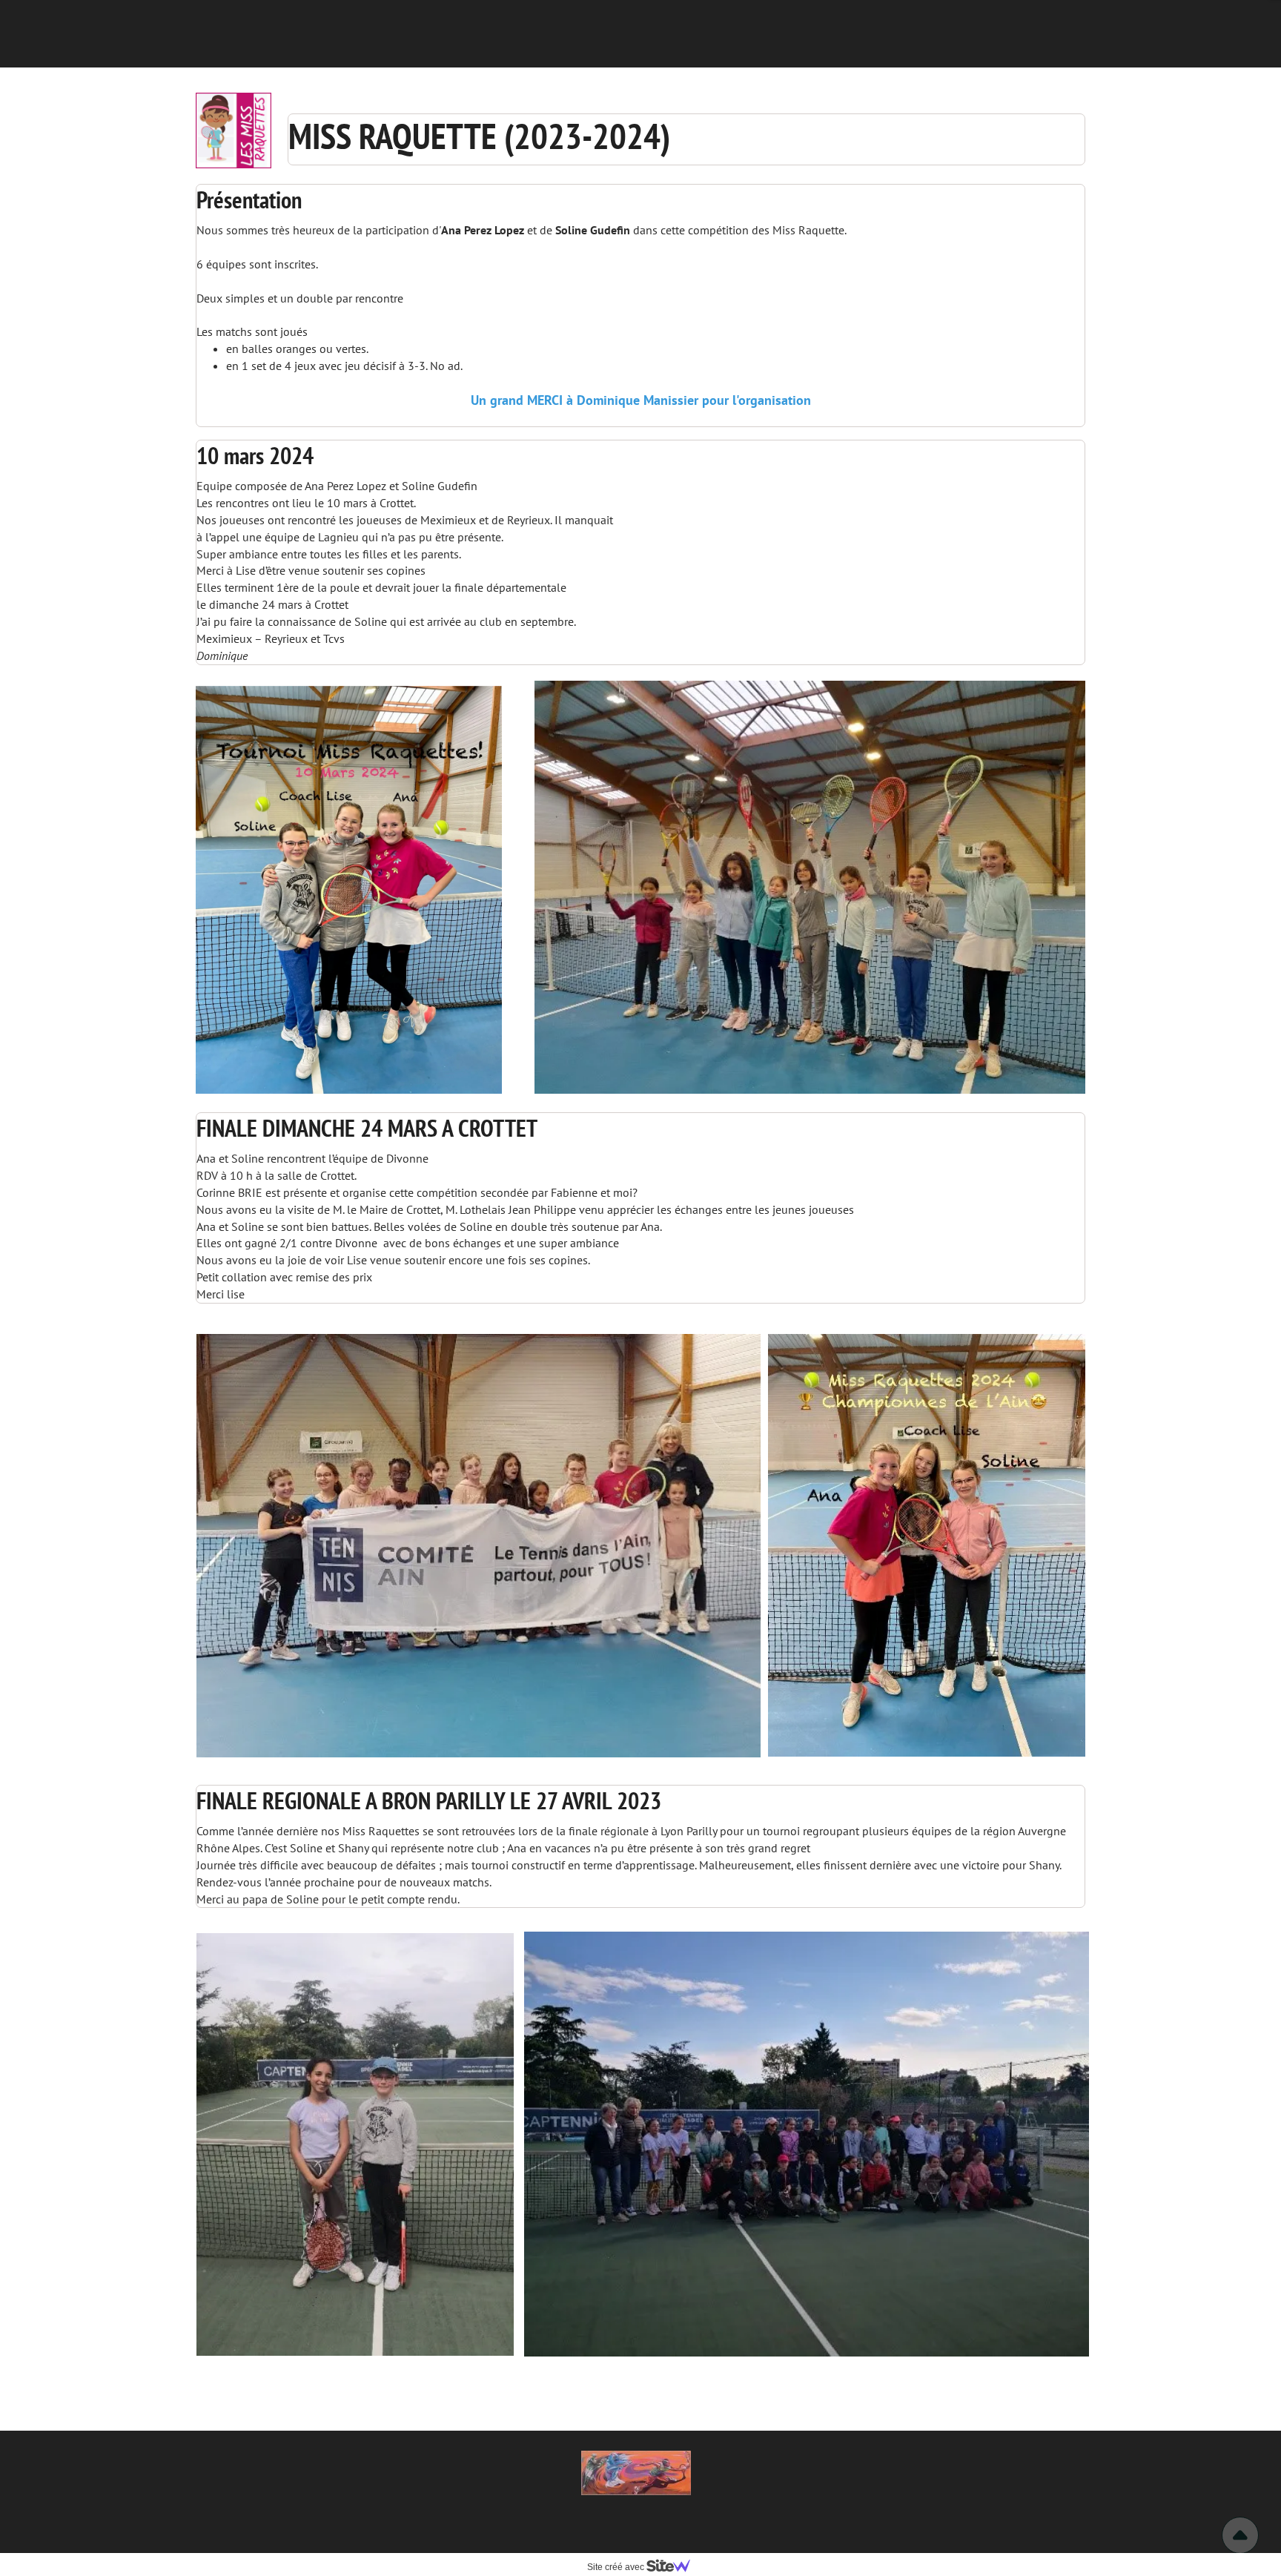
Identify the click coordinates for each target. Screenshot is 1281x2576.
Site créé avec (617, 2567)
